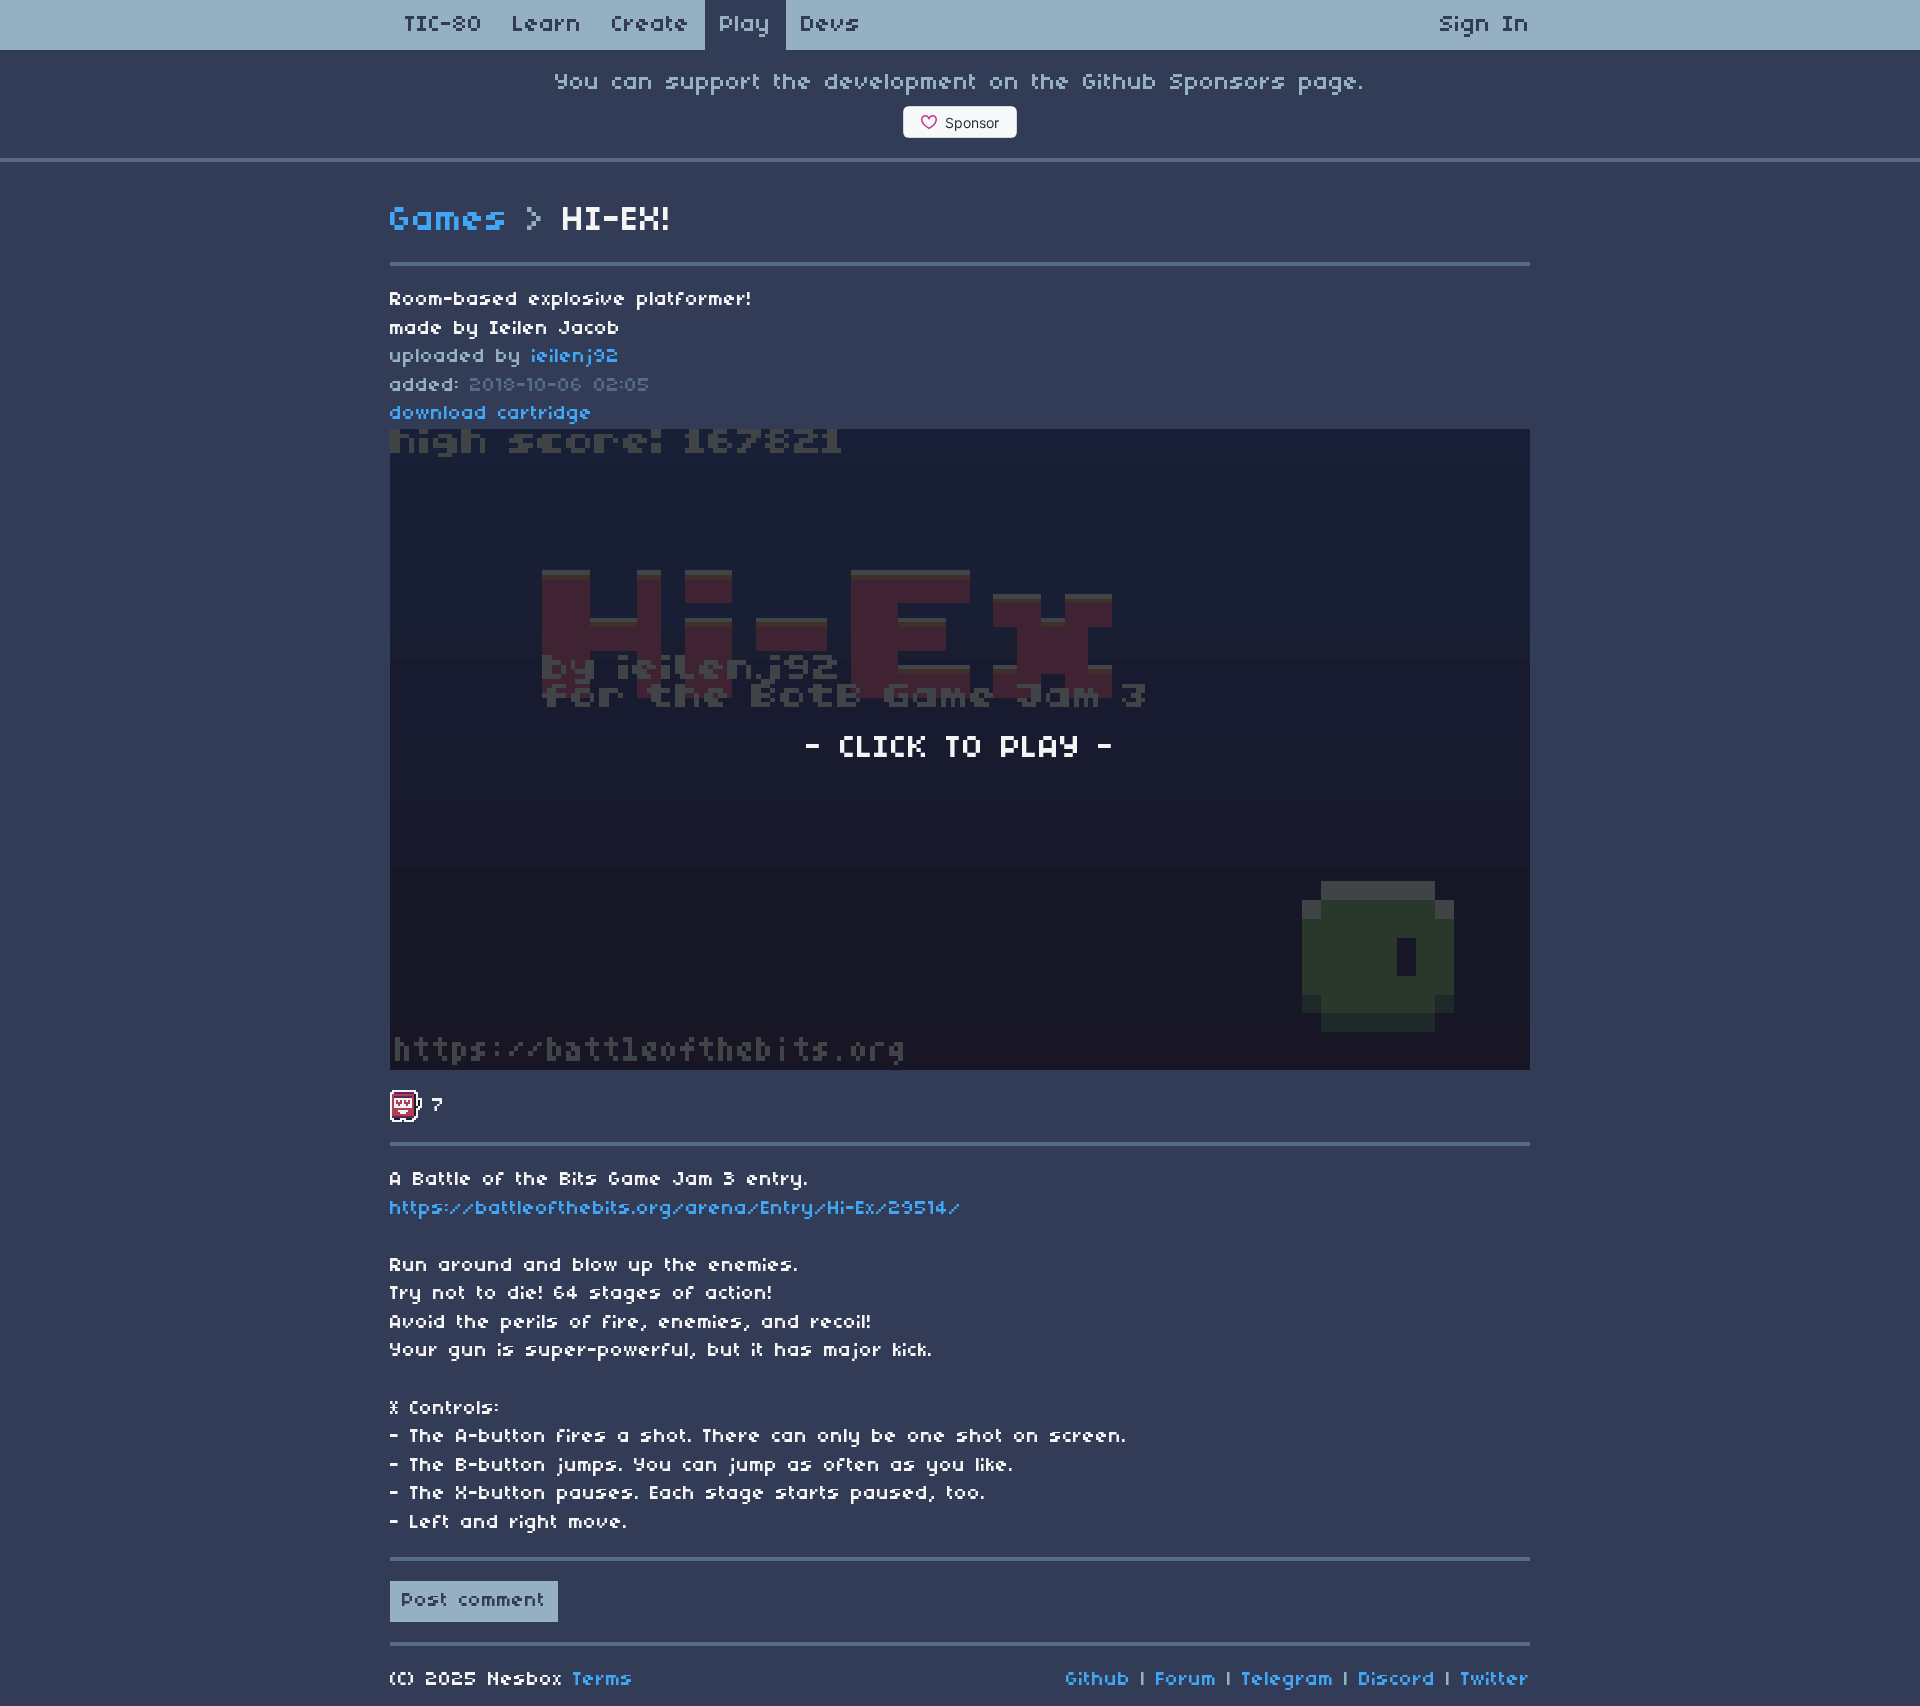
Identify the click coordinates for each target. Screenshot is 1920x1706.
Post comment (474, 1601)
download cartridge (491, 414)
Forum (1186, 1680)
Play (745, 25)
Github (1098, 1680)
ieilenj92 (576, 357)
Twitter (1495, 1680)
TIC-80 (444, 25)
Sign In (1485, 25)
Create (651, 25)
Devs (831, 25)
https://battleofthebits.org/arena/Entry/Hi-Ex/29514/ (676, 1209)
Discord (1397, 1680)
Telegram (1288, 1680)
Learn (547, 25)
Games (449, 221)
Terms (603, 1680)
